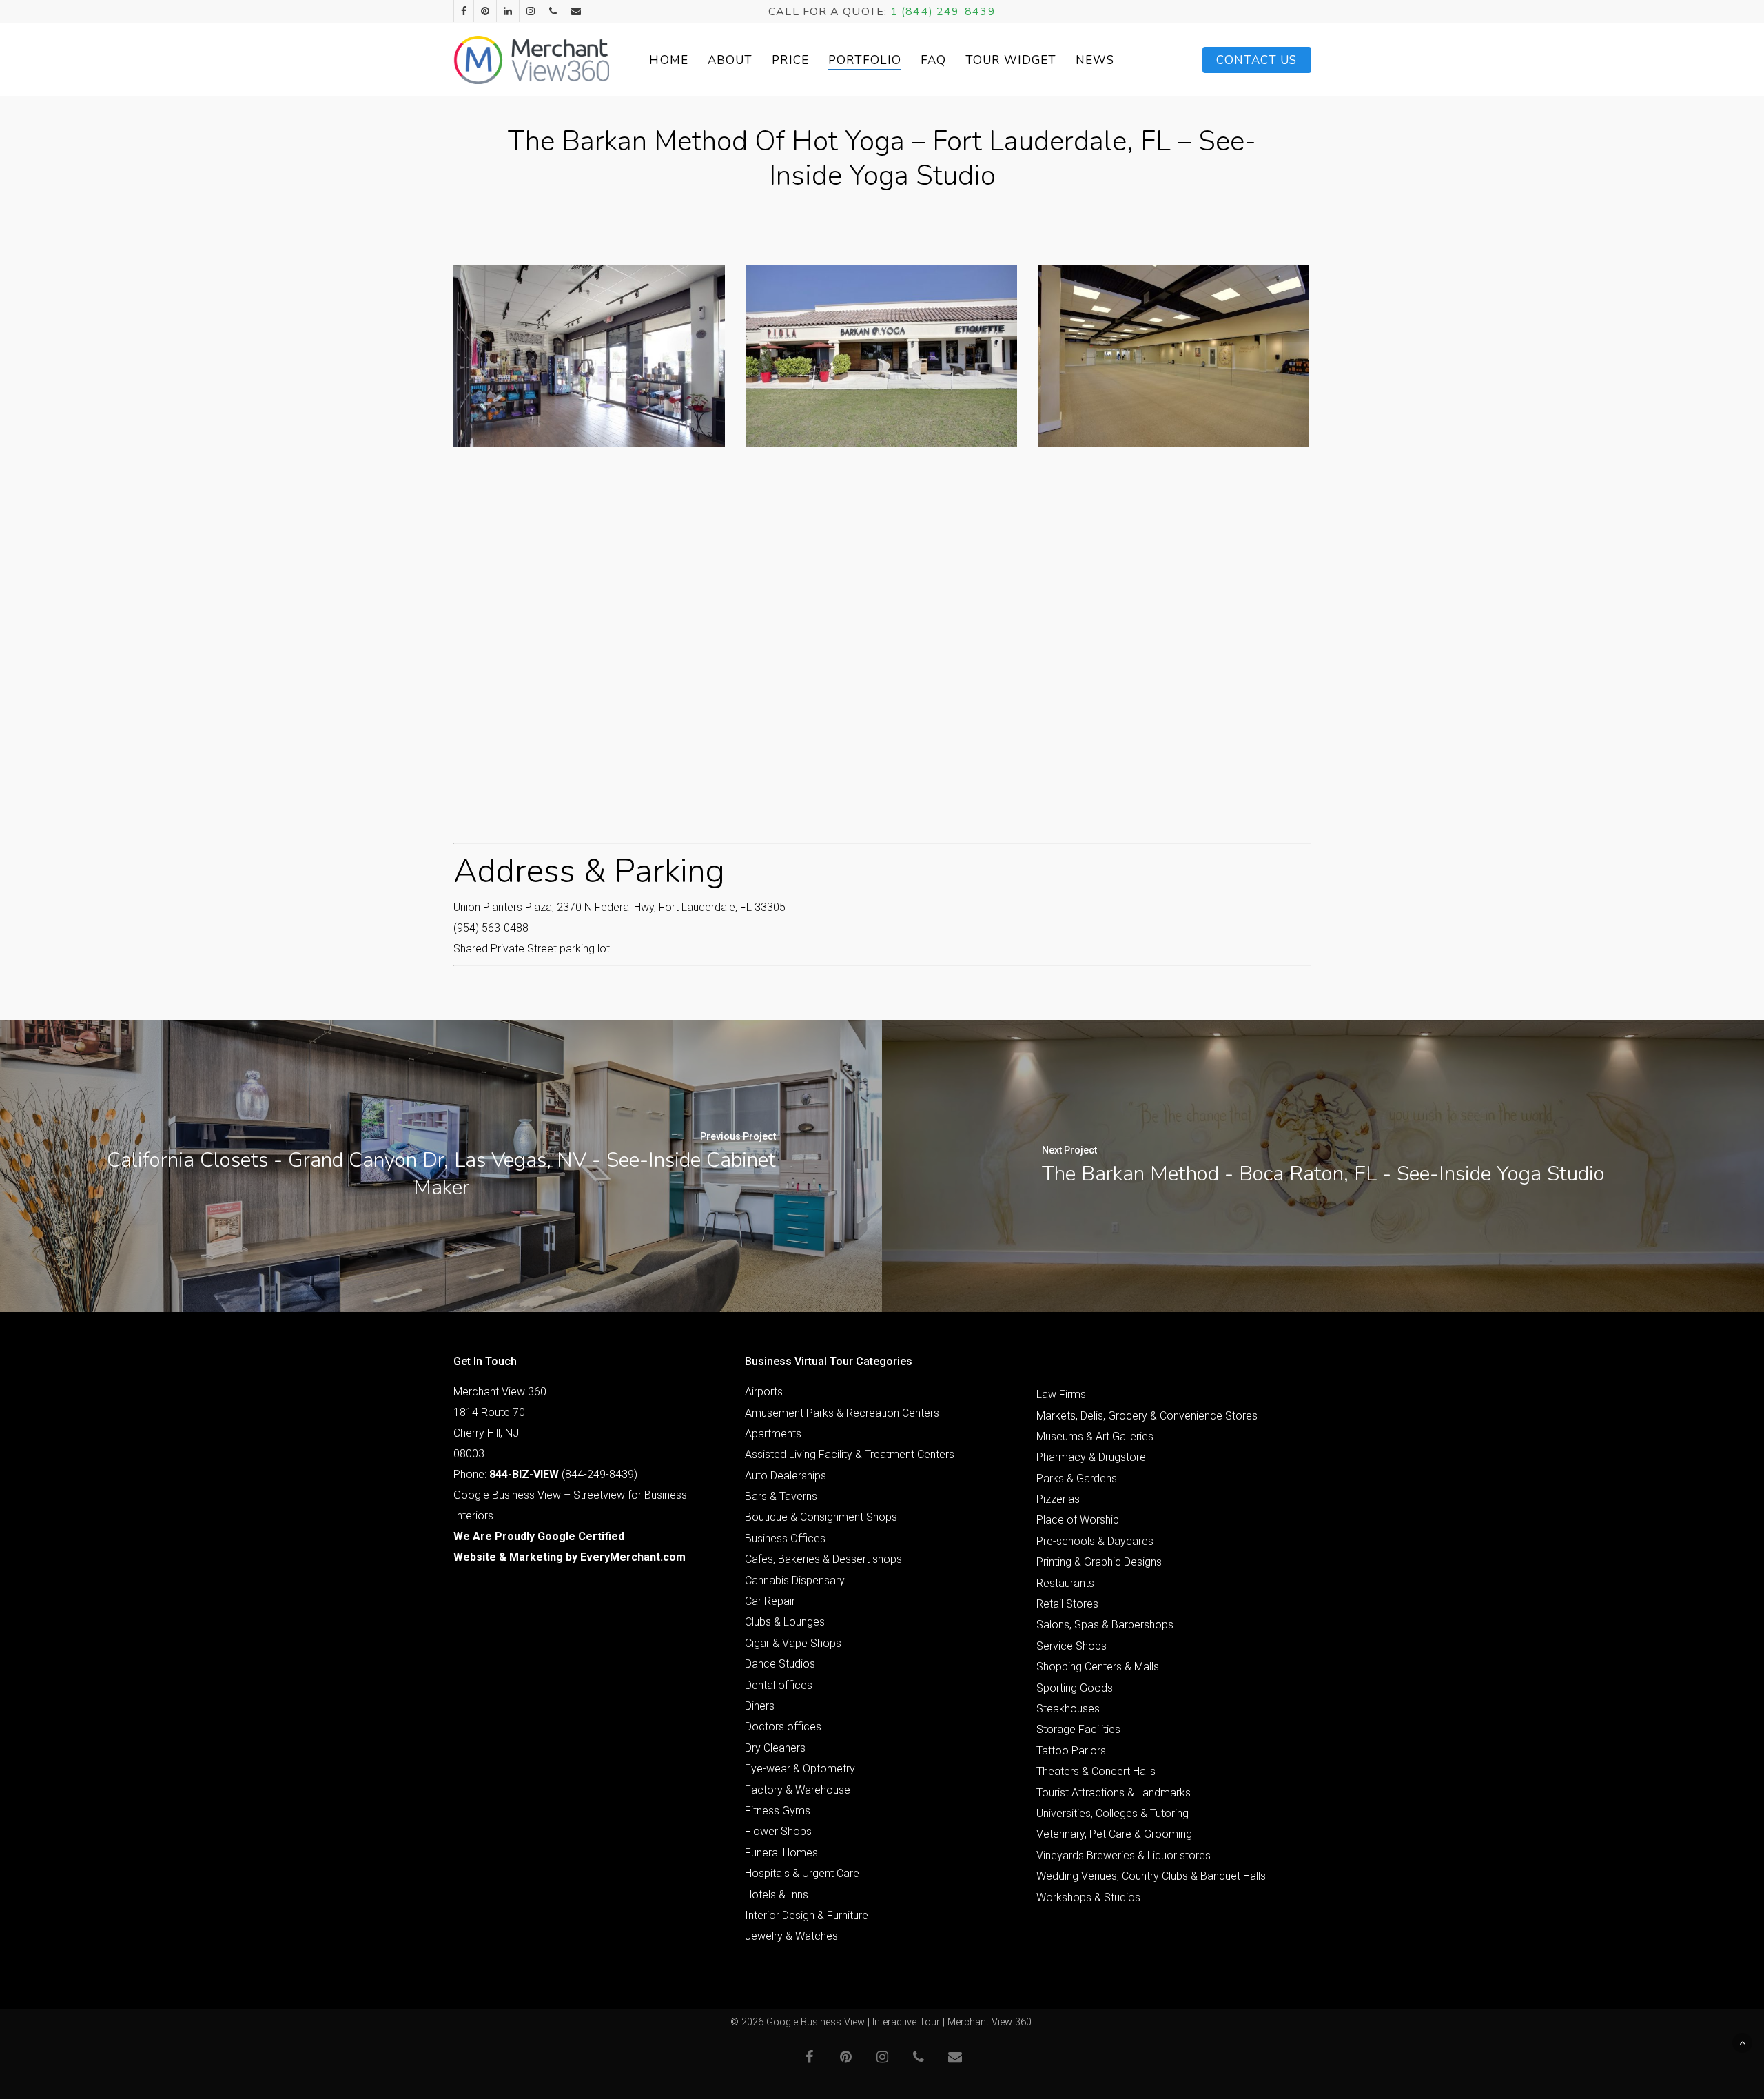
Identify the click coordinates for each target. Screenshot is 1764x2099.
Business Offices (785, 1538)
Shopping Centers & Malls (1098, 1667)
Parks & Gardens (1077, 1478)
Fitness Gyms (778, 1811)
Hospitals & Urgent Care (802, 1873)
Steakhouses (1068, 1709)
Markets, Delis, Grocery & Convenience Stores (1147, 1416)
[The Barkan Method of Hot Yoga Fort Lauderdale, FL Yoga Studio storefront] (881, 356)
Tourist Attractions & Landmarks (1114, 1793)
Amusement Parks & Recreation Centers (842, 1413)
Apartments (773, 1434)
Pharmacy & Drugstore (1091, 1457)
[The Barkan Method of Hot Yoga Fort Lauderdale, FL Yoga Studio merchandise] (589, 356)
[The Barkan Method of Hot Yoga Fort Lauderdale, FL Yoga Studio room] (1173, 356)
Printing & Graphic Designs (1099, 1562)
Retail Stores (1067, 1604)
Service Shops (1071, 1646)
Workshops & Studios (1088, 1897)
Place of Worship (1078, 1520)
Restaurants (1065, 1583)
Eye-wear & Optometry (800, 1769)
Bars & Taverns (781, 1496)
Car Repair (770, 1601)
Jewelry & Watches (791, 1936)
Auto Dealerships (786, 1476)
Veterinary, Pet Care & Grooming (1114, 1834)
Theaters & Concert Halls (1096, 1771)
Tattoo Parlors (1071, 1751)
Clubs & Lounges (785, 1622)
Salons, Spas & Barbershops (1105, 1625)
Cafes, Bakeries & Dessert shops (823, 1559)
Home (668, 60)
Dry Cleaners (775, 1748)
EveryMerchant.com (633, 1557)
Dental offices (779, 1685)
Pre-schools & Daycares (1095, 1541)
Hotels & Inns (777, 1895)
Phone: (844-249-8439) (545, 1474)
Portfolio (865, 60)
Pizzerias (1058, 1499)
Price (790, 60)
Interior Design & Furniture (807, 1915)
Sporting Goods (1075, 1688)
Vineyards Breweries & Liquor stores (1124, 1855)
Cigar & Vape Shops (793, 1643)
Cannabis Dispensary (795, 1580)
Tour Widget (1011, 60)
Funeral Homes (781, 1853)
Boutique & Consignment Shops (821, 1517)
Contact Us (1257, 60)
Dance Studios (780, 1664)
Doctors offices (783, 1727)
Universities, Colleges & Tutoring (1112, 1813)
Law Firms (1061, 1394)
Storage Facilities (1078, 1729)
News (1095, 60)
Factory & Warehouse (798, 1790)
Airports (764, 1392)
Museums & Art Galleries (1095, 1436)
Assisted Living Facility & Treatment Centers (850, 1454)
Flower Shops (778, 1831)
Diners (760, 1706)
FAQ (933, 60)
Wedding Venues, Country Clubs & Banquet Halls (1151, 1876)
